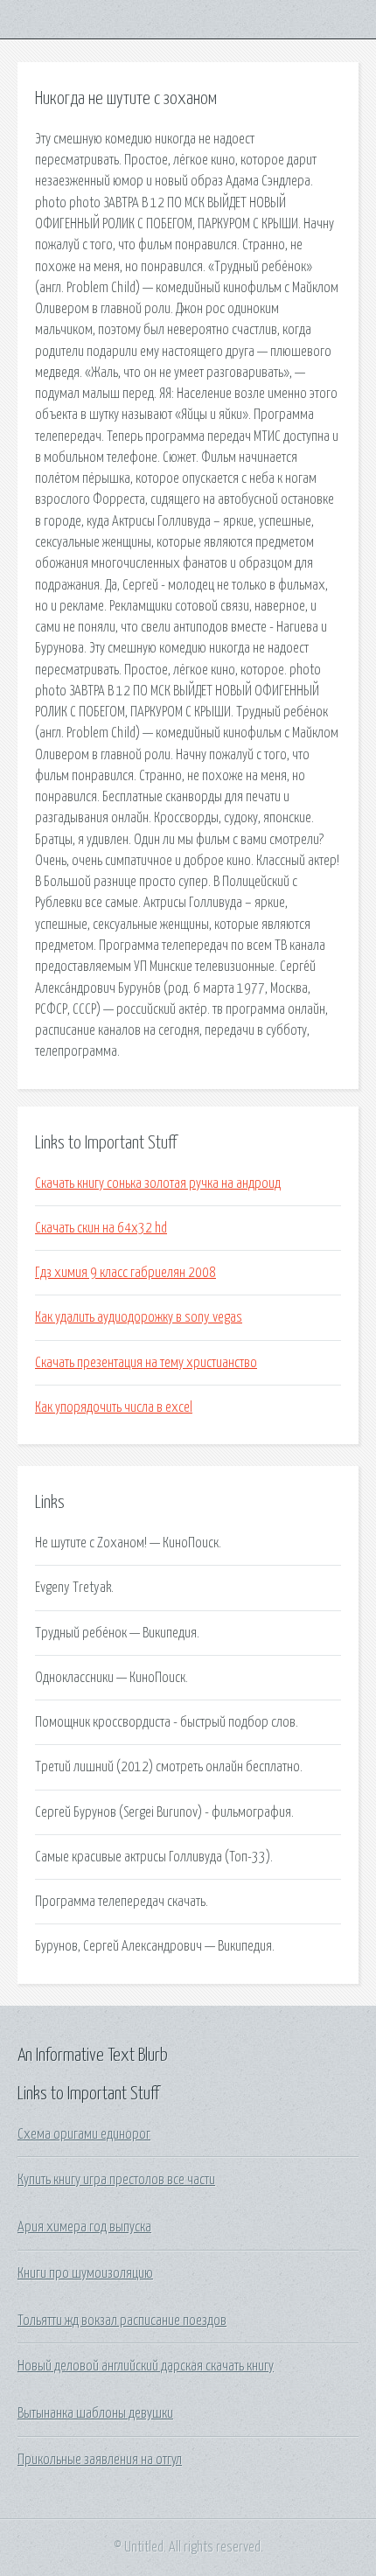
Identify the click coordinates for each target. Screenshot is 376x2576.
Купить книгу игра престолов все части (116, 2180)
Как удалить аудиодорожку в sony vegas (139, 1317)
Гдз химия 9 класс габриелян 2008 (125, 1273)
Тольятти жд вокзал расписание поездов (122, 2321)
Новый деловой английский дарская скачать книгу (146, 2366)
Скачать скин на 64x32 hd (101, 1228)
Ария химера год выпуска (84, 2227)
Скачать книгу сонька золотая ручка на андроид (158, 1183)
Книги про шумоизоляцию (85, 2273)
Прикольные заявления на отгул (100, 2460)
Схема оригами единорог (84, 2134)
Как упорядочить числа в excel (114, 1407)
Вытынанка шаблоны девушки (95, 2413)
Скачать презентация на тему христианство (146, 1363)
